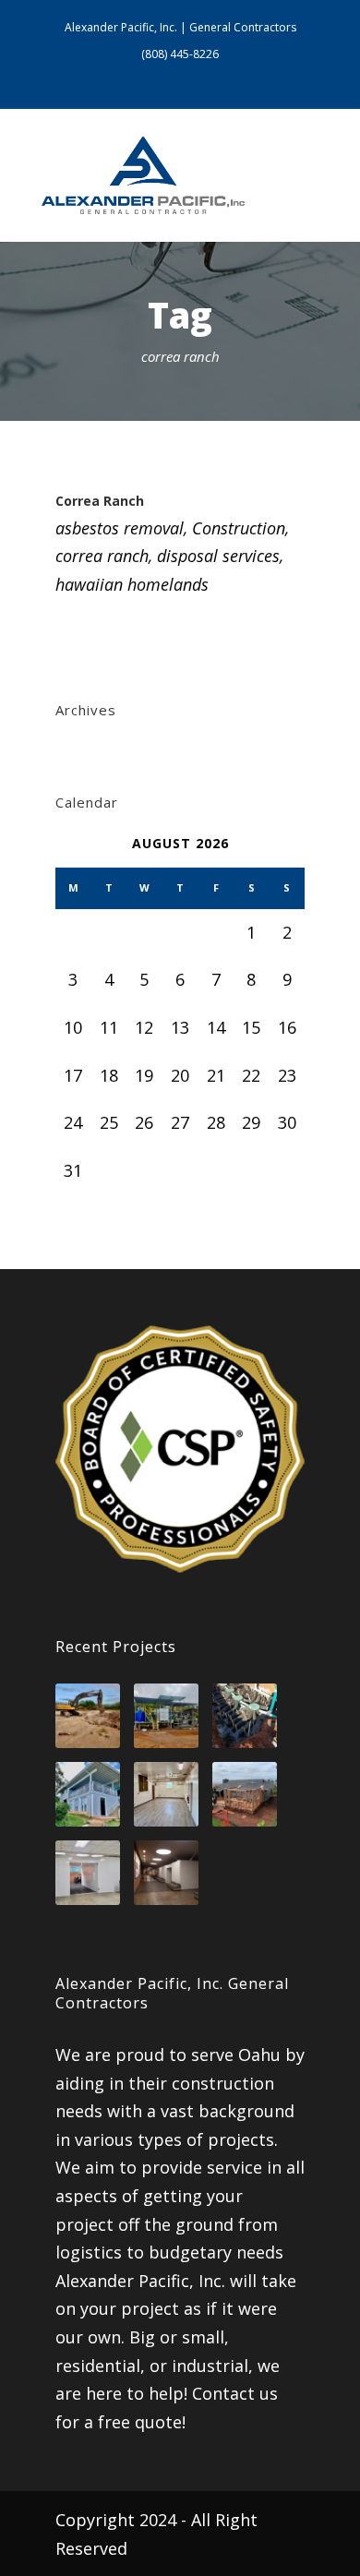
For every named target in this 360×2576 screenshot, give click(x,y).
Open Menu (299, 175)
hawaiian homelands (132, 584)
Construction (239, 528)
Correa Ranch (100, 501)
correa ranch (102, 556)
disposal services (218, 556)
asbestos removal (120, 528)
